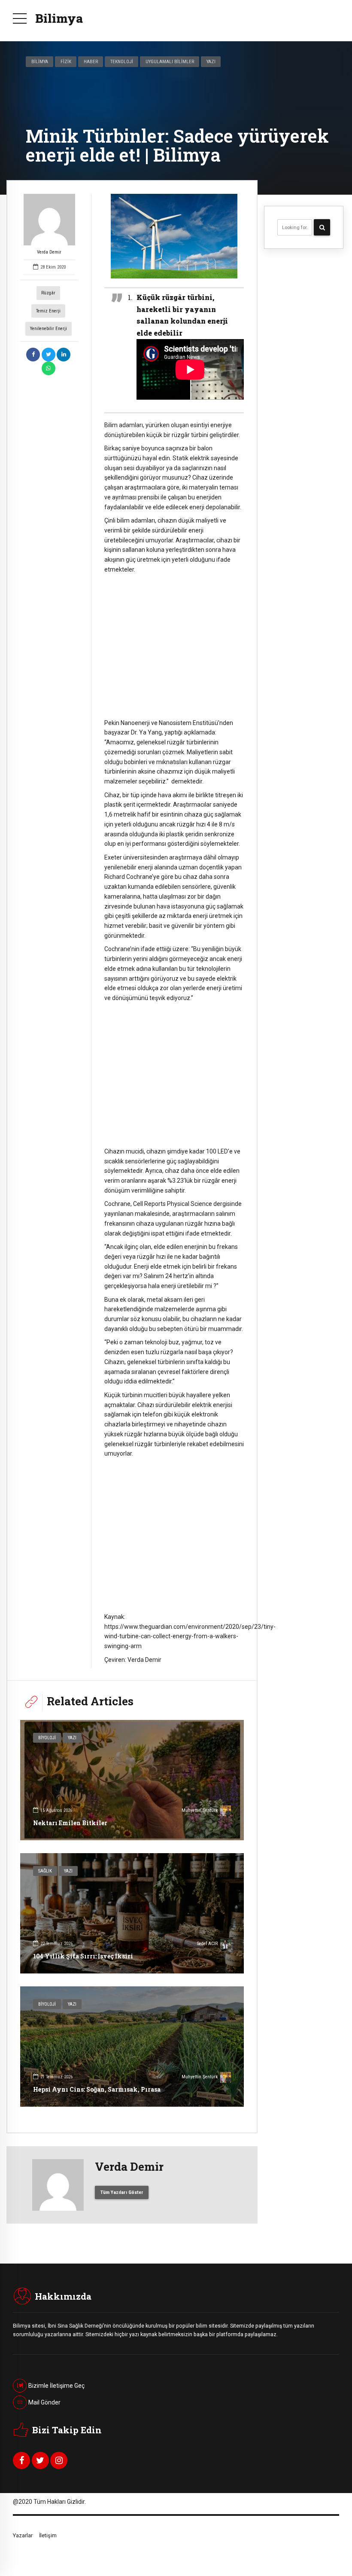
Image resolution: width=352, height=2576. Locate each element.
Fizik (66, 61)
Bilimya (59, 18)
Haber (91, 61)
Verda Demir (49, 252)
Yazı (211, 61)
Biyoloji (47, 1738)
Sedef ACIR (207, 1944)
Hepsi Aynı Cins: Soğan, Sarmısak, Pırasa (97, 2089)
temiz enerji (48, 311)
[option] (174, 236)
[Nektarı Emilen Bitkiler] (132, 1780)
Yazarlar (23, 2535)
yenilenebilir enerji (49, 329)
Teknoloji (122, 61)
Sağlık (45, 1871)
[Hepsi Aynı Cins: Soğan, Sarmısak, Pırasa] (132, 2047)
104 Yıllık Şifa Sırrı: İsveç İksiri (83, 1956)
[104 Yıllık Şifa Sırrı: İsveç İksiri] (132, 1913)
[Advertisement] (174, 646)
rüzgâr (48, 293)
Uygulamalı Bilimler (170, 61)
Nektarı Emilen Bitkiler (70, 1823)
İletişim (48, 2535)
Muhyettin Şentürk (200, 1810)
